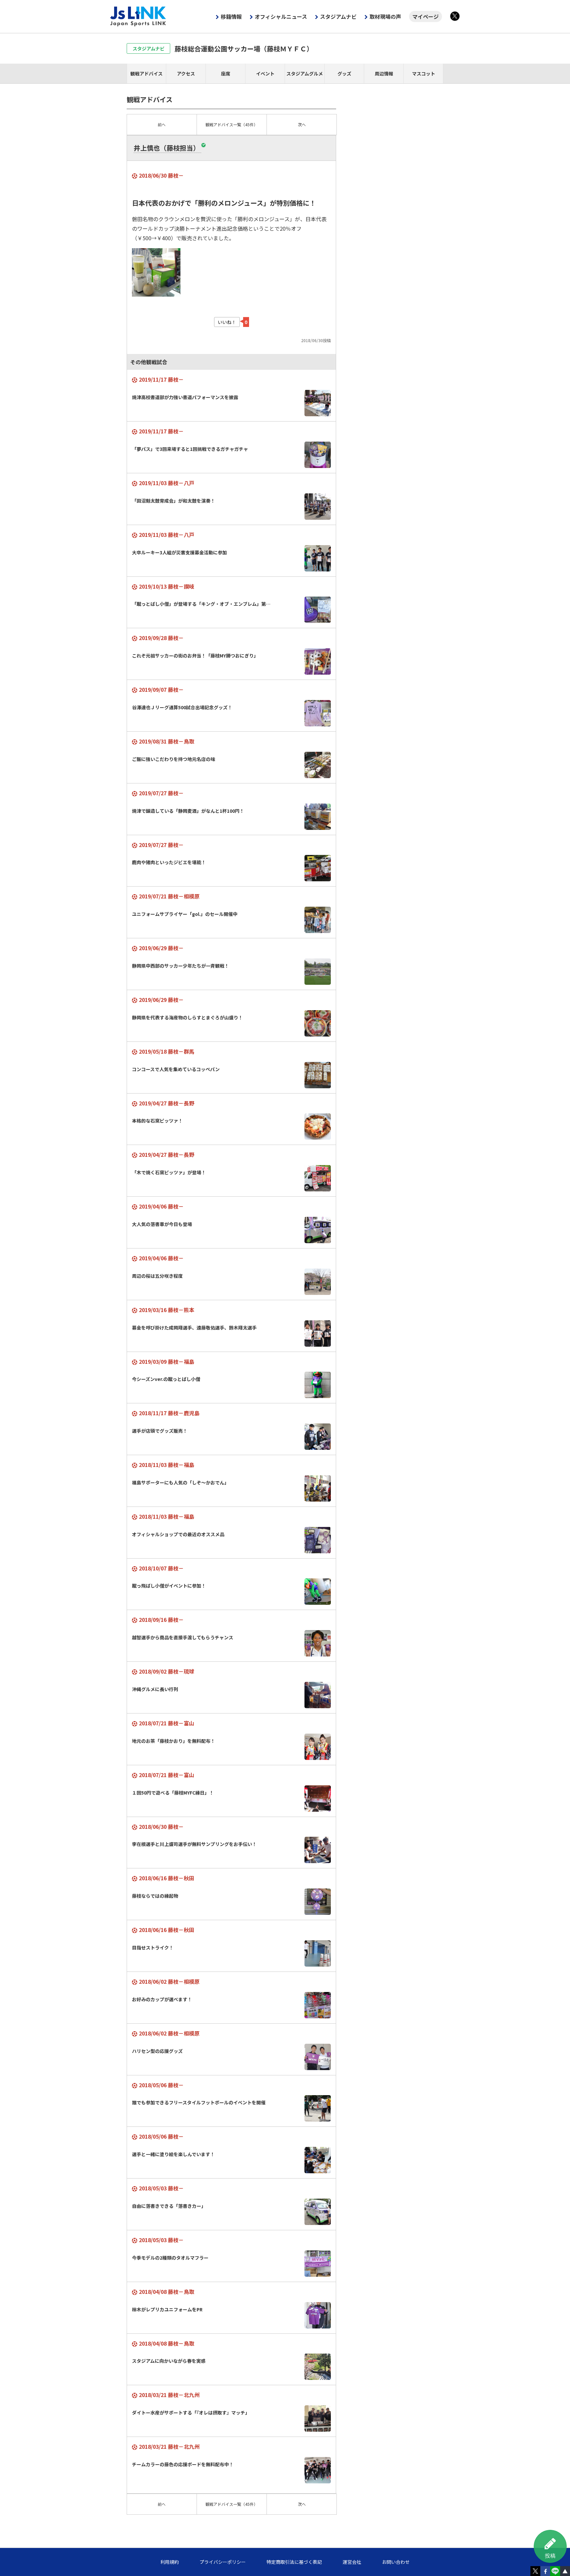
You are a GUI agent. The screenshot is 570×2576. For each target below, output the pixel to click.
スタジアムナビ (338, 16)
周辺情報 (384, 73)
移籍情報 (231, 16)
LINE (555, 2571)
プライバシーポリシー (223, 2562)
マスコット (424, 73)
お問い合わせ (396, 2562)
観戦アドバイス (146, 73)
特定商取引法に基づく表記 (294, 2562)
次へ (302, 124)
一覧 (232, 124)
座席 (226, 73)
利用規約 (170, 2562)
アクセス (186, 73)
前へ (162, 124)
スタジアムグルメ (305, 73)
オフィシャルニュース (281, 16)
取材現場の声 (385, 16)
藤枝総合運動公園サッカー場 (244, 49)
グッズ (344, 73)
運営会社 (352, 2562)
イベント (265, 73)
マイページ (426, 16)
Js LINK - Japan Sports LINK (138, 16)
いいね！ (227, 322)
